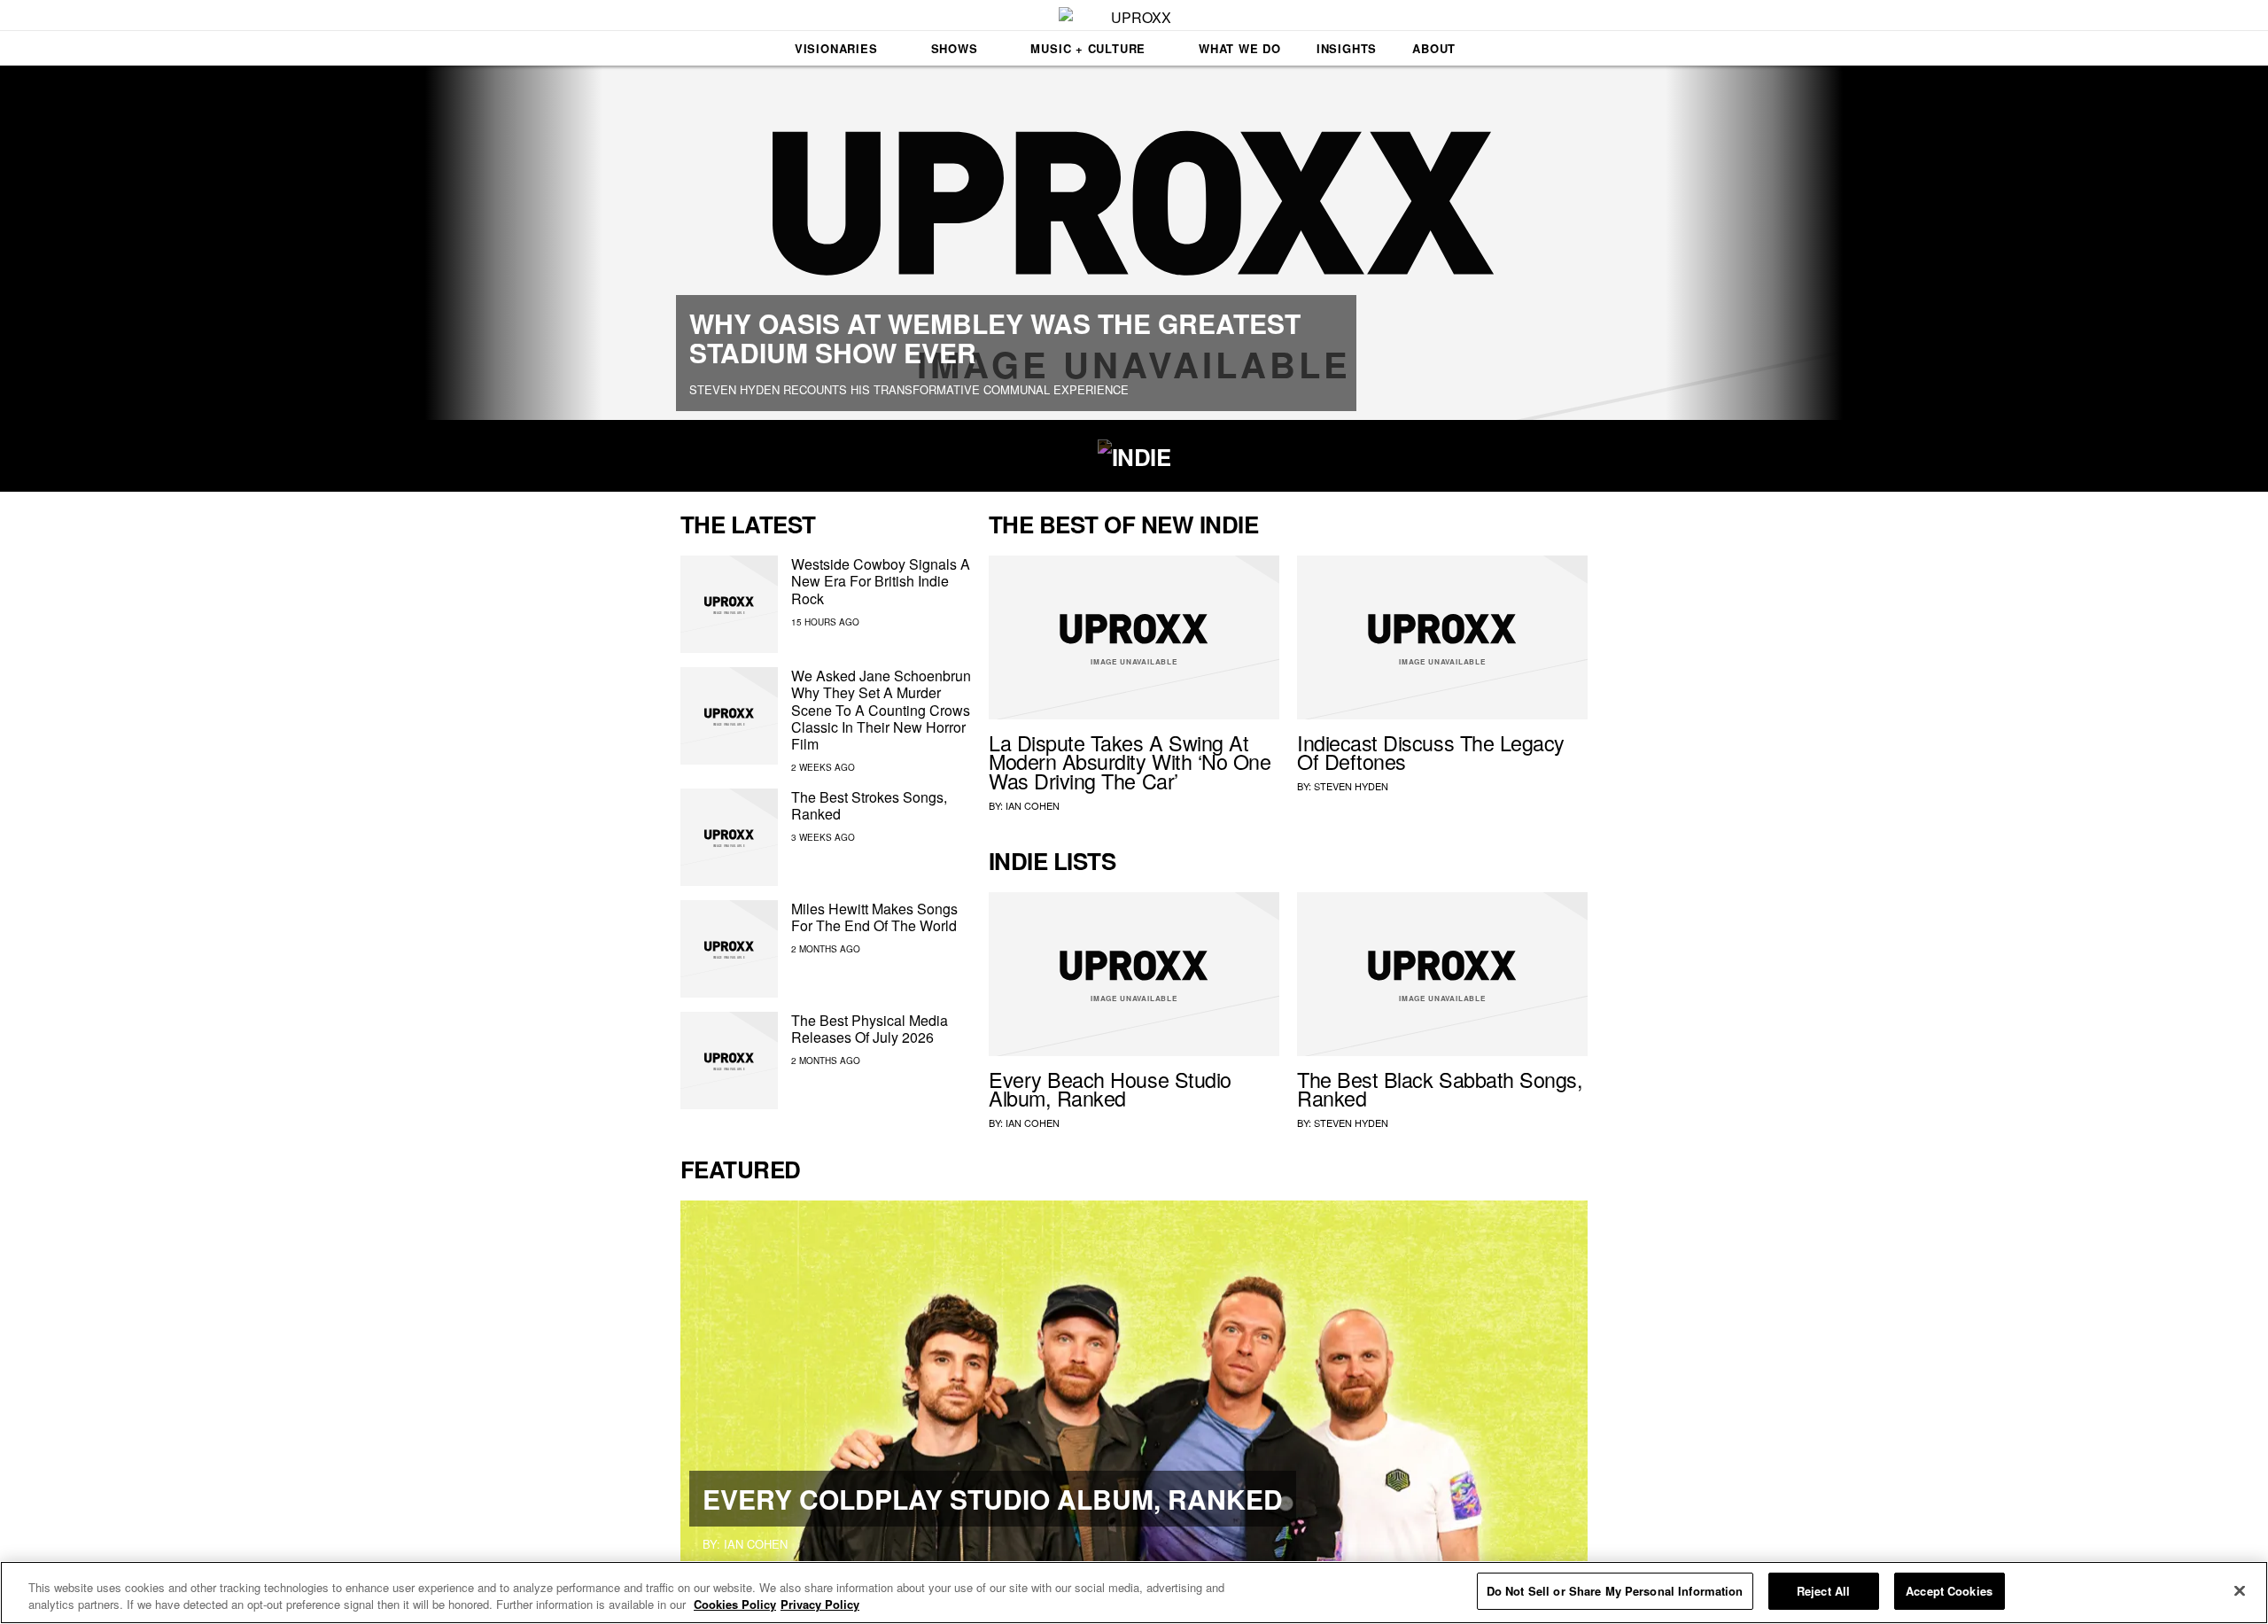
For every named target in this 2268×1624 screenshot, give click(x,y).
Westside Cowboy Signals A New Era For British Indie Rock (881, 581)
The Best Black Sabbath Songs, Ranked (1440, 1089)
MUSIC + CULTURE (1088, 48)
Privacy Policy (820, 1605)
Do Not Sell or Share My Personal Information (1615, 1591)
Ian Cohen (1033, 805)
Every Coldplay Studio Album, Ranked (993, 1499)
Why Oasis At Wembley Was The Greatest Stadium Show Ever (995, 338)
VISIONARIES (836, 48)
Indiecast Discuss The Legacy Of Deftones (1431, 752)
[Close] (2240, 1590)
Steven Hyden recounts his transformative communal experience (909, 389)
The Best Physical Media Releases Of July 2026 (870, 1029)
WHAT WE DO (1240, 48)
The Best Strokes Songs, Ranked (869, 805)
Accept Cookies (1949, 1591)
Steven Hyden (1351, 786)
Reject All (1823, 1591)
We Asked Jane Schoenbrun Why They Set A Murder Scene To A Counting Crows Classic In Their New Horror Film (881, 710)
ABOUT (1434, 48)
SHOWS (955, 48)
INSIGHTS (1347, 48)
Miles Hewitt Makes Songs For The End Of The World (874, 917)
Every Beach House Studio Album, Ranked (1110, 1089)
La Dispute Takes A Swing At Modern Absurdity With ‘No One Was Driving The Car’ (1130, 762)
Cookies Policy (735, 1605)
